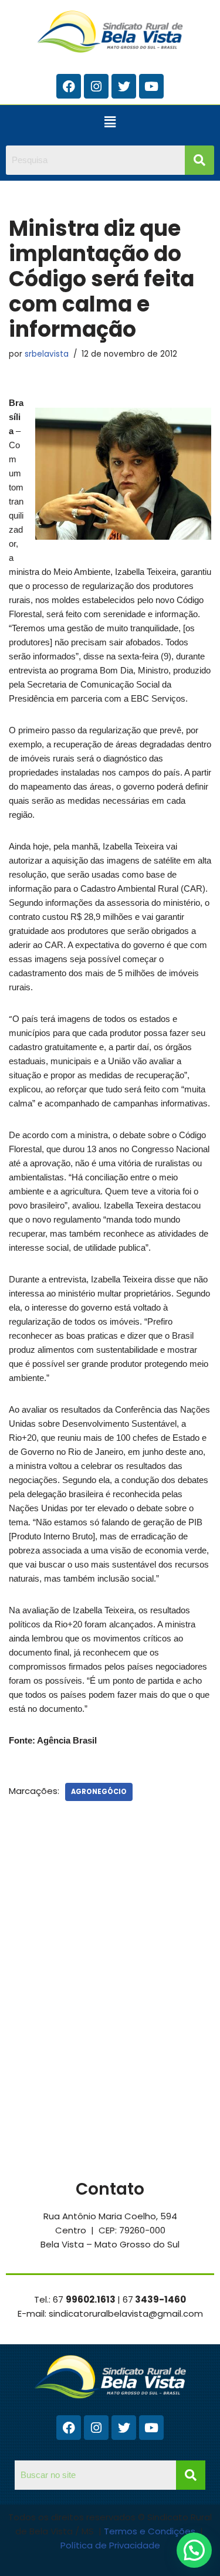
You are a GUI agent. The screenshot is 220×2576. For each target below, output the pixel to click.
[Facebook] (69, 86)
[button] (110, 122)
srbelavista (47, 354)
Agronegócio (99, 1792)
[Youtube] (151, 86)
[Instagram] (96, 86)
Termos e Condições (151, 2531)
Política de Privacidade (110, 2545)
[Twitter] (124, 86)
